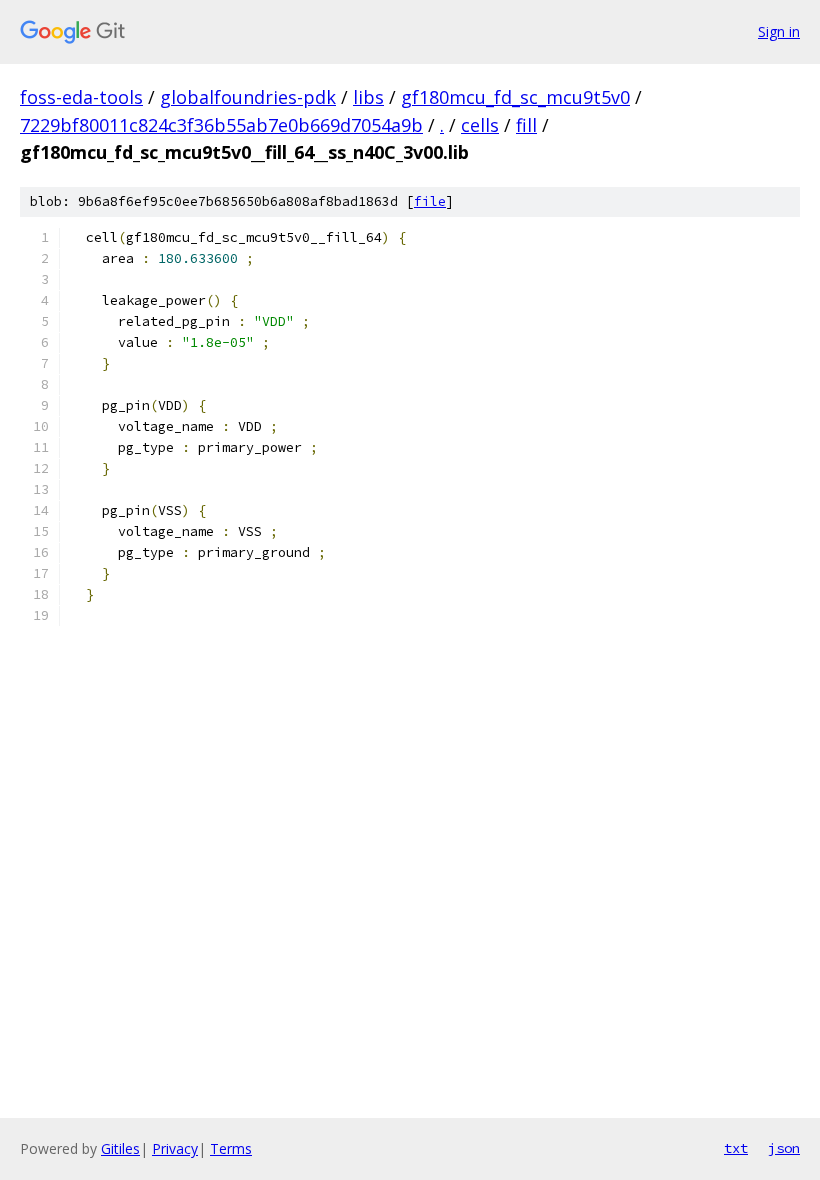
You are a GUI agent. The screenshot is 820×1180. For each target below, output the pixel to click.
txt (736, 1148)
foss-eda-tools (81, 97)
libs (368, 97)
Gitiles (120, 1148)
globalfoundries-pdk (248, 97)
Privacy (175, 1148)
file (430, 201)
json (784, 1148)
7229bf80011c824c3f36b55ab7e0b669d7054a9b (221, 125)
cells (480, 125)
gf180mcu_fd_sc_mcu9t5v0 (515, 97)
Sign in (779, 31)
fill (526, 125)
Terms (231, 1148)
